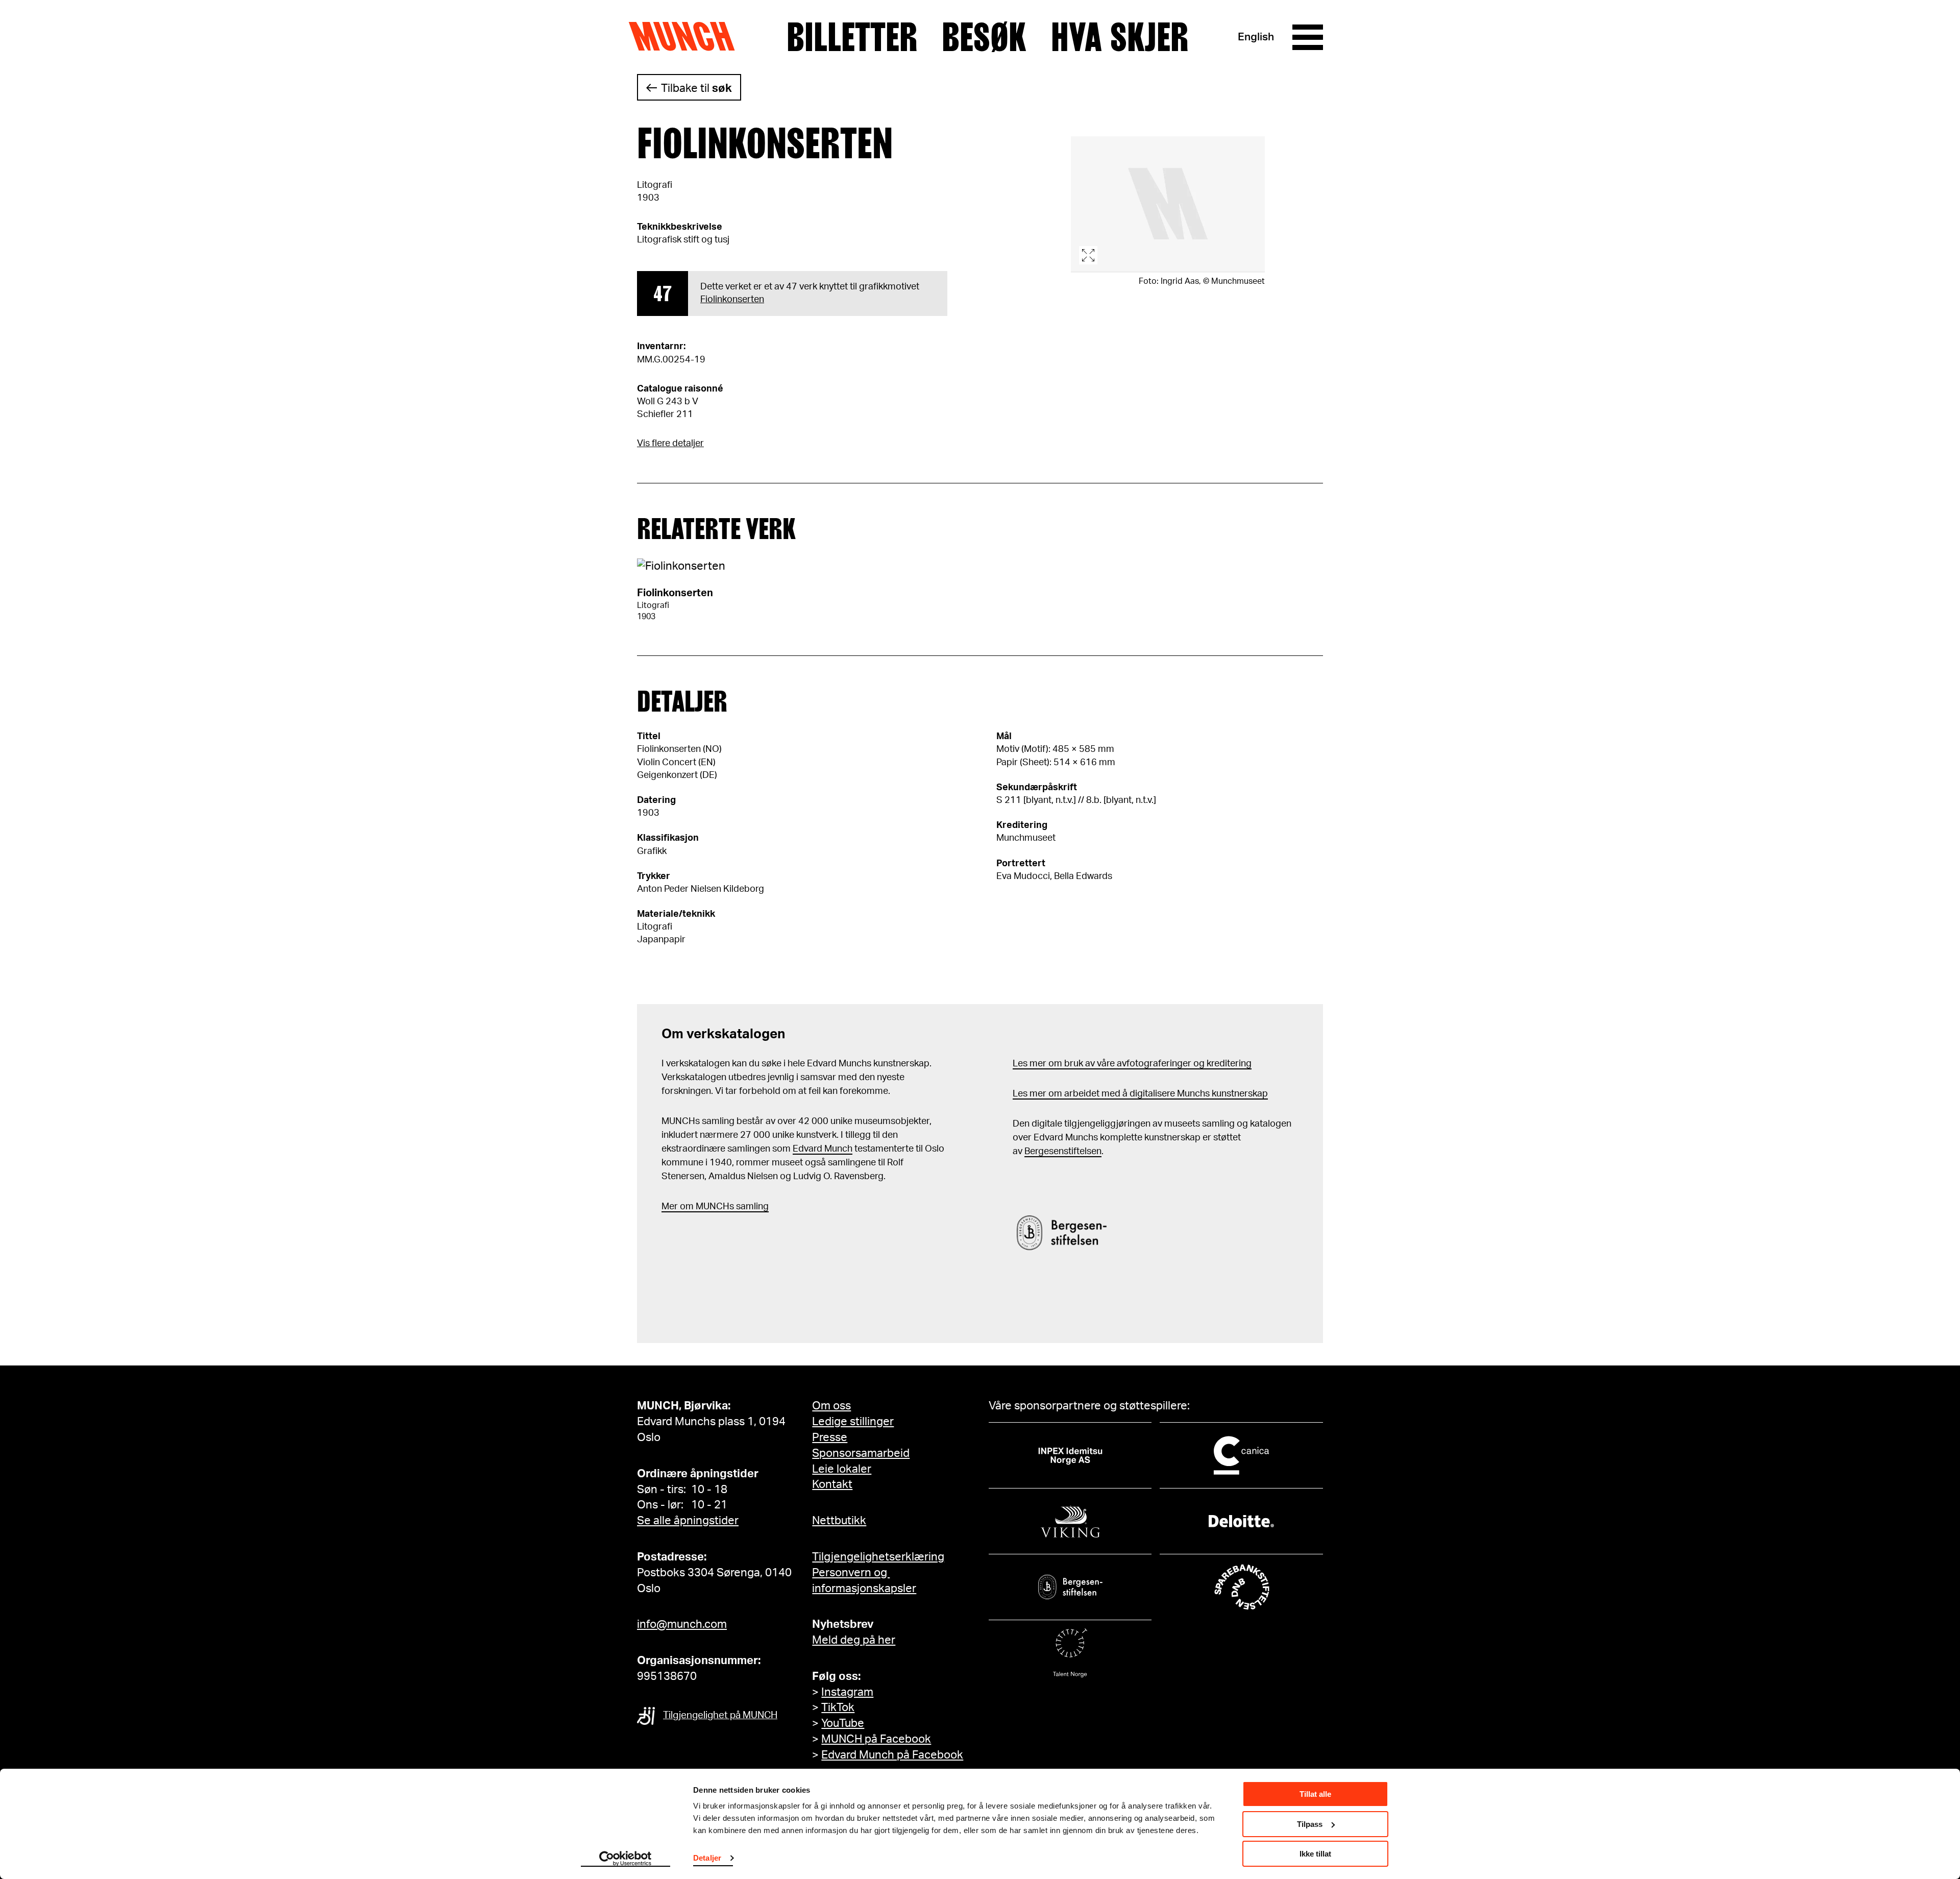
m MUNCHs (710, 1207)
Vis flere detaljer (670, 444)
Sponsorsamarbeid (861, 1453)
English (1256, 37)
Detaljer (707, 1858)
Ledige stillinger (853, 1422)
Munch (687, 37)
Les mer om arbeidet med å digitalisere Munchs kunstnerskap (1140, 1094)
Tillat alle (1315, 1794)
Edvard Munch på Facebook (892, 1755)
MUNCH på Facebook (876, 1739)
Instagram (847, 1692)
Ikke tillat (1315, 1854)
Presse (830, 1437)
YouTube (843, 1723)
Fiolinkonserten (732, 300)
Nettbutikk (839, 1521)
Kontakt (832, 1484)
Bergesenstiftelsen (1063, 1152)
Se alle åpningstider (688, 1521)
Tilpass (1310, 1824)
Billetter (852, 37)
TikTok (838, 1707)
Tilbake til (696, 88)
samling (751, 1207)
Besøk (984, 37)
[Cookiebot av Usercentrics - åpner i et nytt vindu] (626, 1859)
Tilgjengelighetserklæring (878, 1557)
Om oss (831, 1406)
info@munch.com (682, 1624)
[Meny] (1308, 37)
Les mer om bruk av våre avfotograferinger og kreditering (1132, 1064)
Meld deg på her (854, 1640)
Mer (670, 1207)
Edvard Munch (823, 1149)
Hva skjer (1120, 37)
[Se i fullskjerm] (1168, 204)
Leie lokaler (842, 1469)
